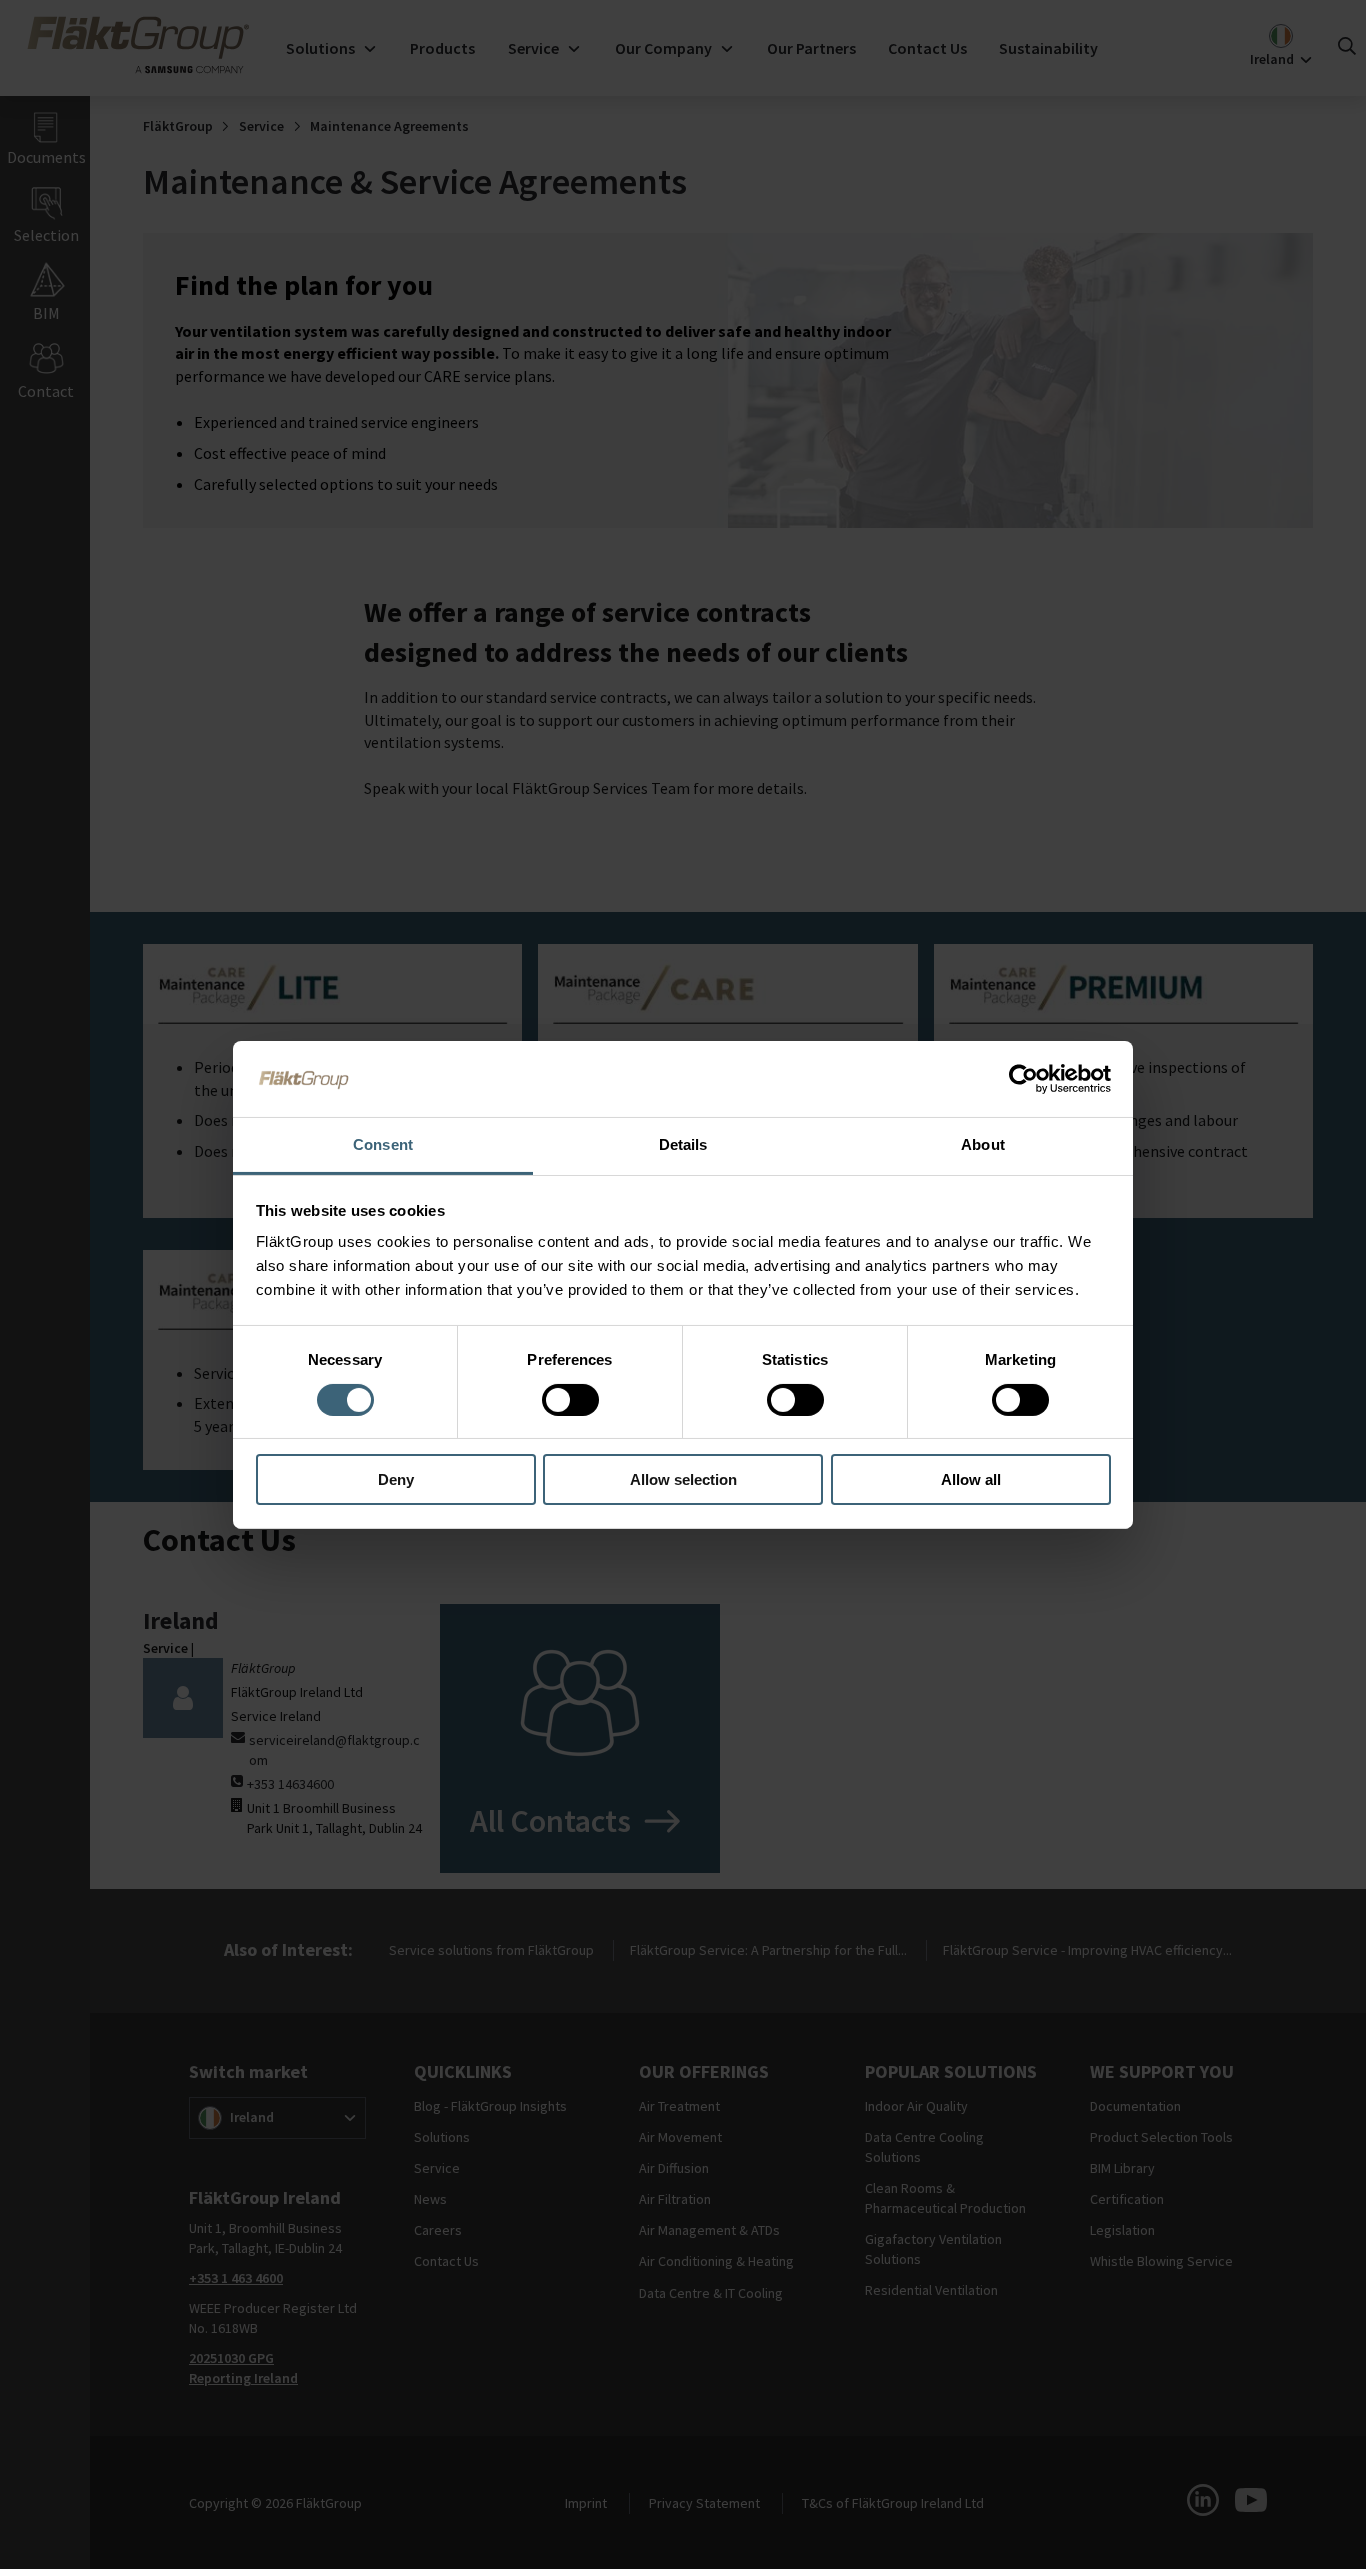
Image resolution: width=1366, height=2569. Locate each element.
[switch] (570, 1400)
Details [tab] (683, 1144)
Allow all (971, 1479)
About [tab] (983, 1144)
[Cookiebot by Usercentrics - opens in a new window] (1023, 1079)
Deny (396, 1479)
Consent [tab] (383, 1144)
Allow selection (683, 1479)
